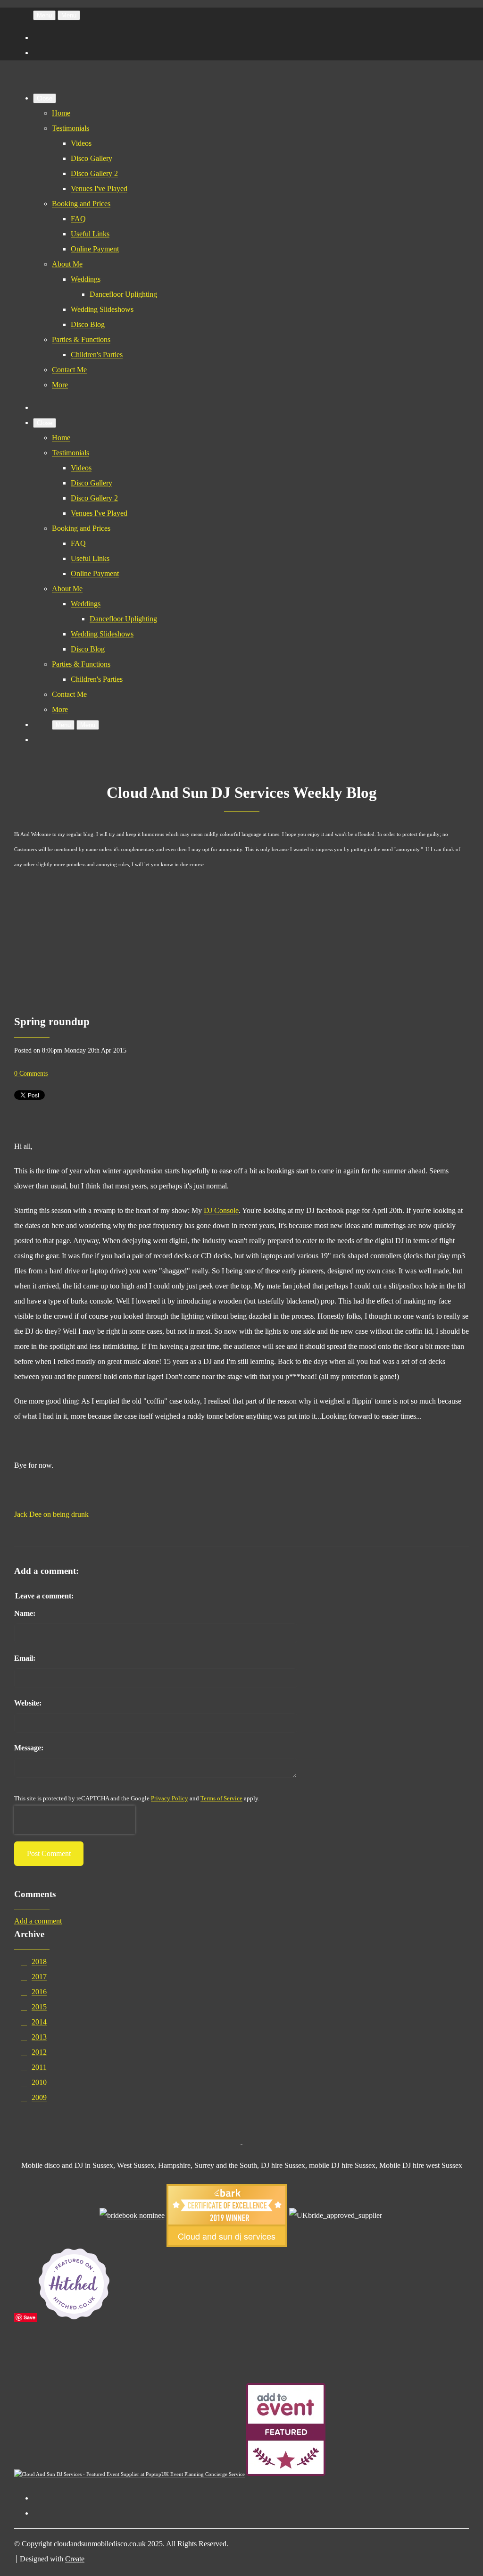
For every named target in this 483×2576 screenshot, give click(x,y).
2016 (39, 1992)
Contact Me (69, 370)
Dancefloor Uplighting (123, 294)
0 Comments (31, 1073)
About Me (67, 264)
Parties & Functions (81, 339)
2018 (39, 1961)
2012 (39, 2052)
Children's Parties (97, 355)
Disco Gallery (92, 158)
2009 (39, 2097)
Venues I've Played (99, 188)
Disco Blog (88, 324)
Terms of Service (221, 1798)
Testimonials (71, 128)
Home (61, 113)
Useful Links (90, 234)
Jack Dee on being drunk (51, 1514)
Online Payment (95, 249)
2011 (39, 2067)
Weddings (86, 279)
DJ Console (221, 1210)
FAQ (78, 219)
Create (75, 2559)
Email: (25, 1658)
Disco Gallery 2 (94, 173)
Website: (28, 1703)
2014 (39, 2022)
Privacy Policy (170, 1798)
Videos (81, 143)
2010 (39, 2082)
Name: (25, 1613)
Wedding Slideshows (102, 309)
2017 (39, 1977)
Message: (29, 1748)
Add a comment (38, 1921)
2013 (39, 2037)
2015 (39, 2007)
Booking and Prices (81, 204)
